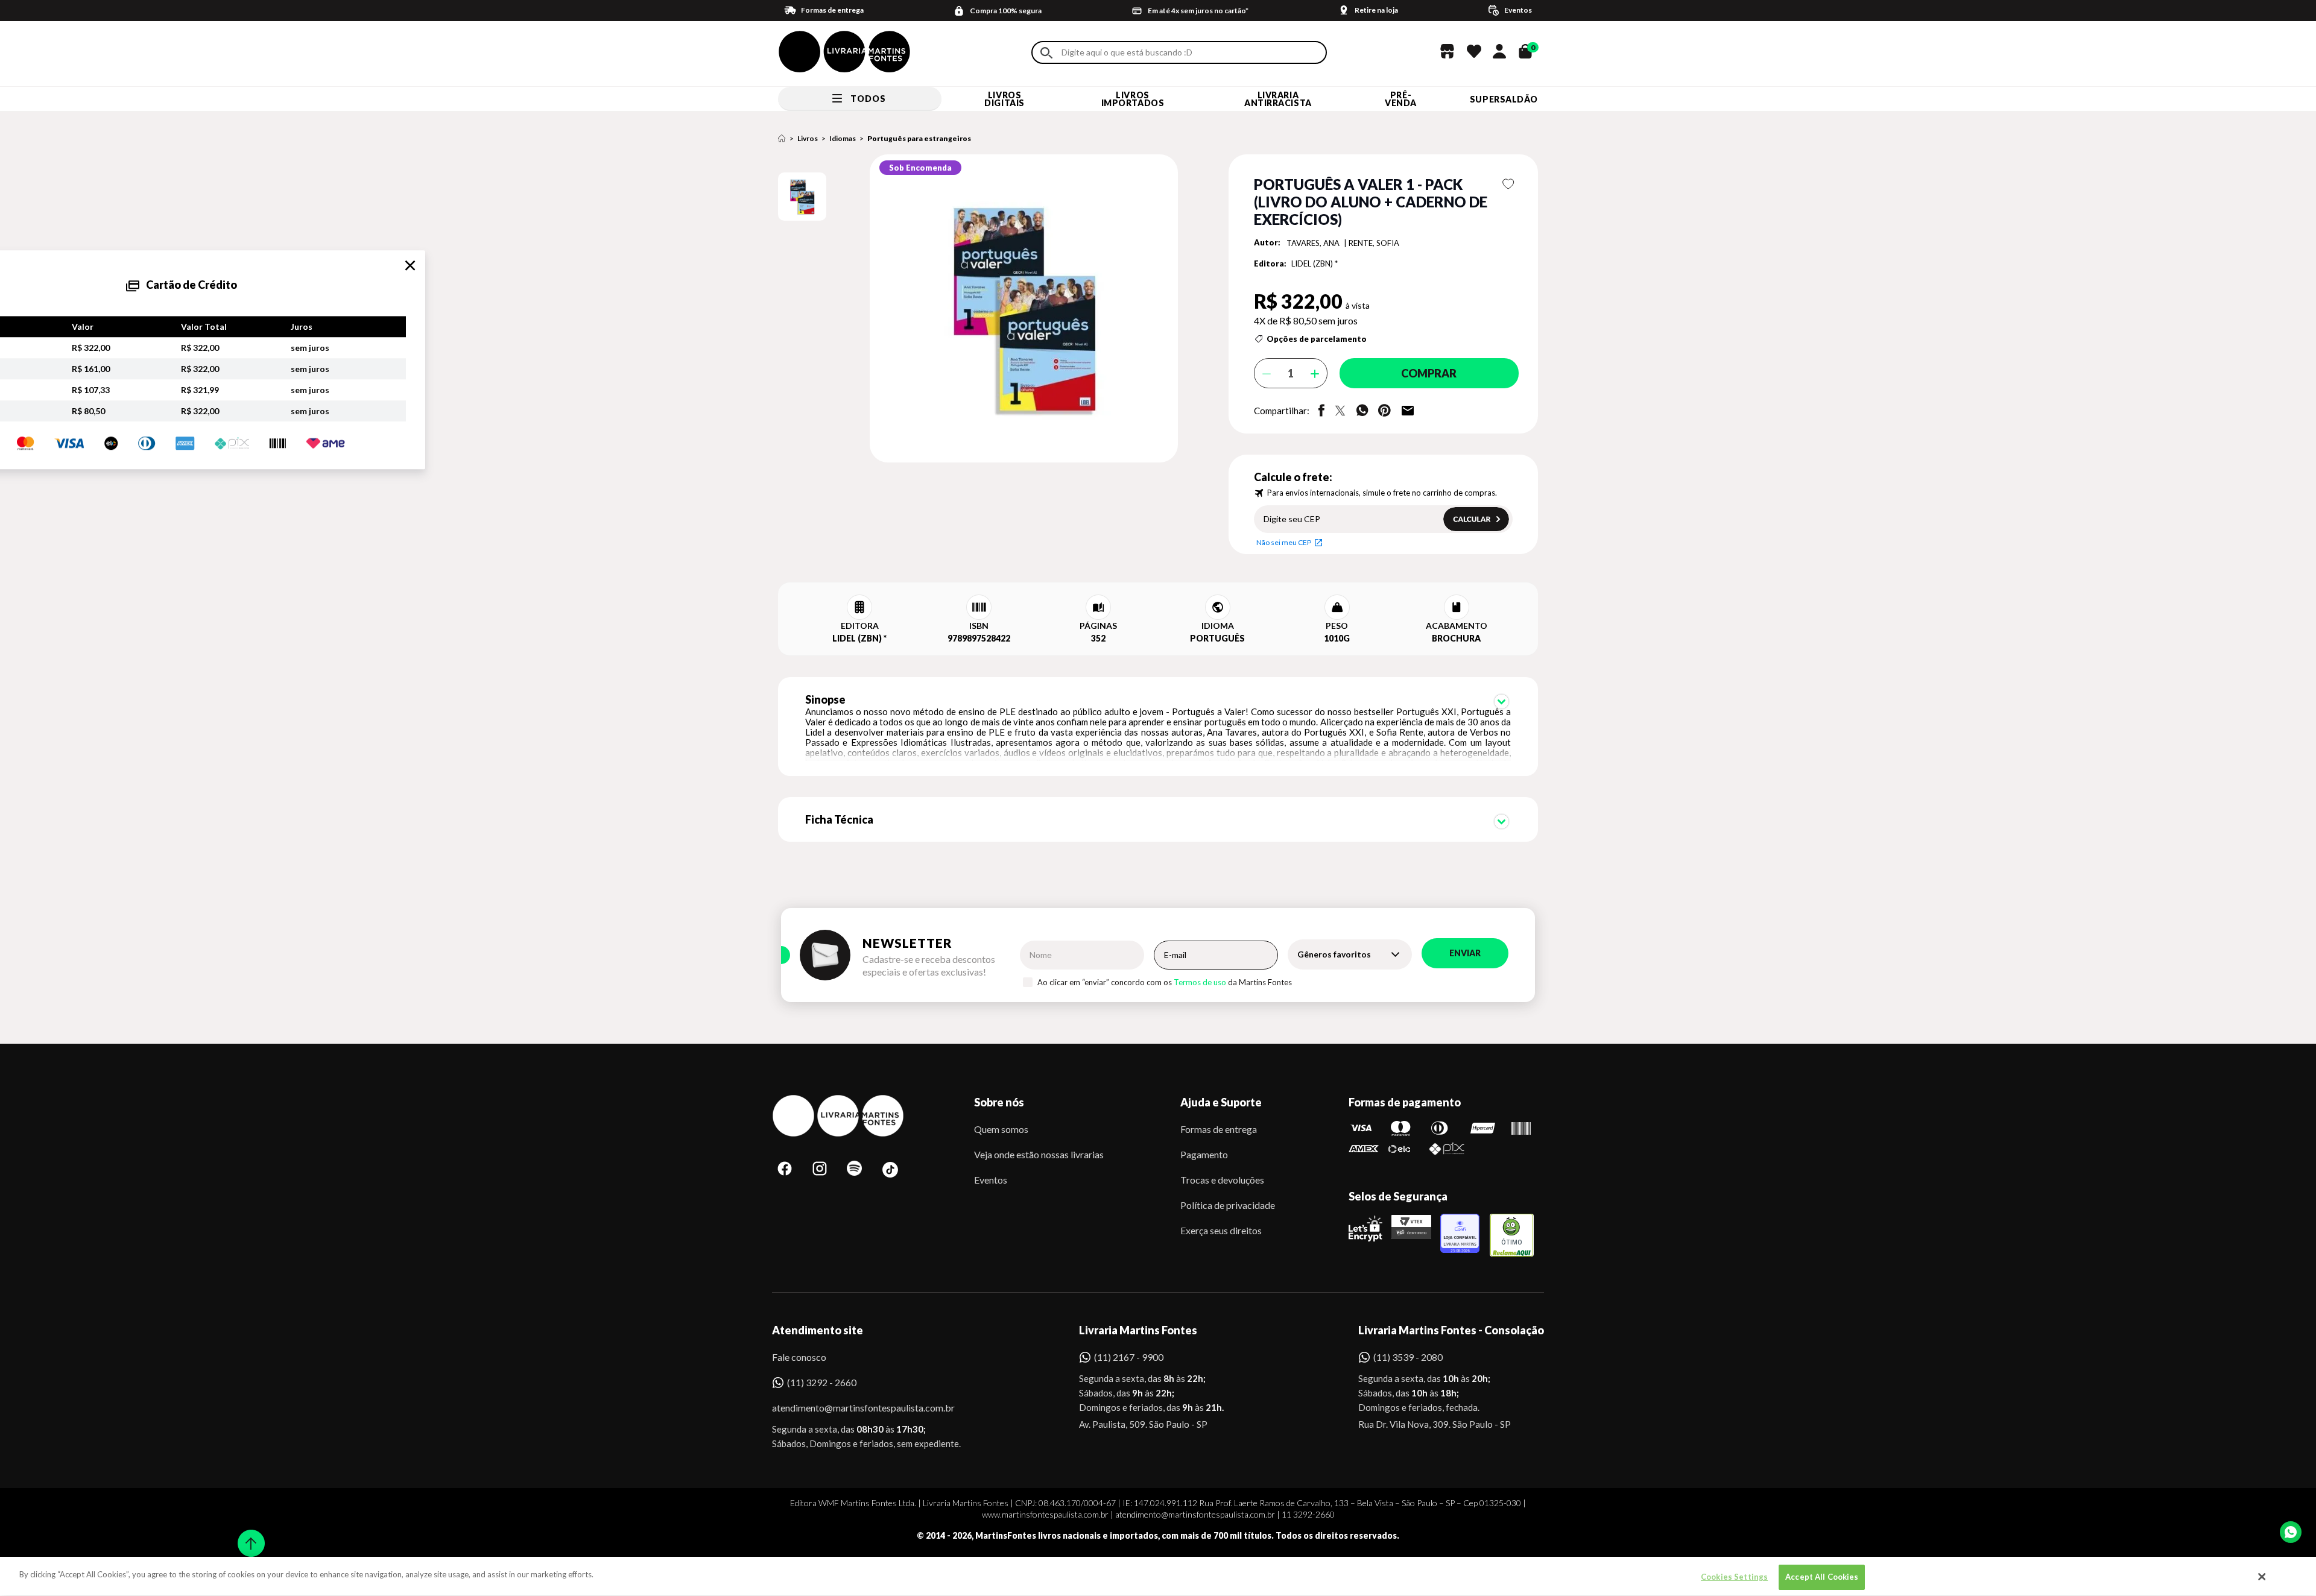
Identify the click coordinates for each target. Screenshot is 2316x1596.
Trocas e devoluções (1222, 1180)
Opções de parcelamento (1317, 339)
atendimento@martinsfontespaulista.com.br (853, 1408)
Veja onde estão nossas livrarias (1039, 1154)
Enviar (1465, 953)
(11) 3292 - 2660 (822, 1382)
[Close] (2262, 1577)
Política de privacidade (1228, 1205)
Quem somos (1001, 1129)
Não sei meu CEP (1284, 542)
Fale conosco (799, 1357)
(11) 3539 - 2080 (1408, 1357)
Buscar (1046, 53)
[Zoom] (802, 197)
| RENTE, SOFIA (1372, 243)
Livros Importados (1133, 99)
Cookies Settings (1734, 1577)
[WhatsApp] (2291, 1532)
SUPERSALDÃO (1504, 99)
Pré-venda (1401, 99)
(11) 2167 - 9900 (1129, 1357)
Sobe (247, 1535)
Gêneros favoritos (1334, 954)
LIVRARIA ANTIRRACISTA (1278, 99)
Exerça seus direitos (1221, 1230)
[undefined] (981, 309)
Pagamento (1204, 1154)
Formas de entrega (1219, 1129)
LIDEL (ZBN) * (1315, 263)
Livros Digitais (1004, 99)
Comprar (1429, 373)
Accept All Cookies (1822, 1577)
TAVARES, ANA (1314, 243)
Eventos (991, 1180)
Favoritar (1509, 184)
